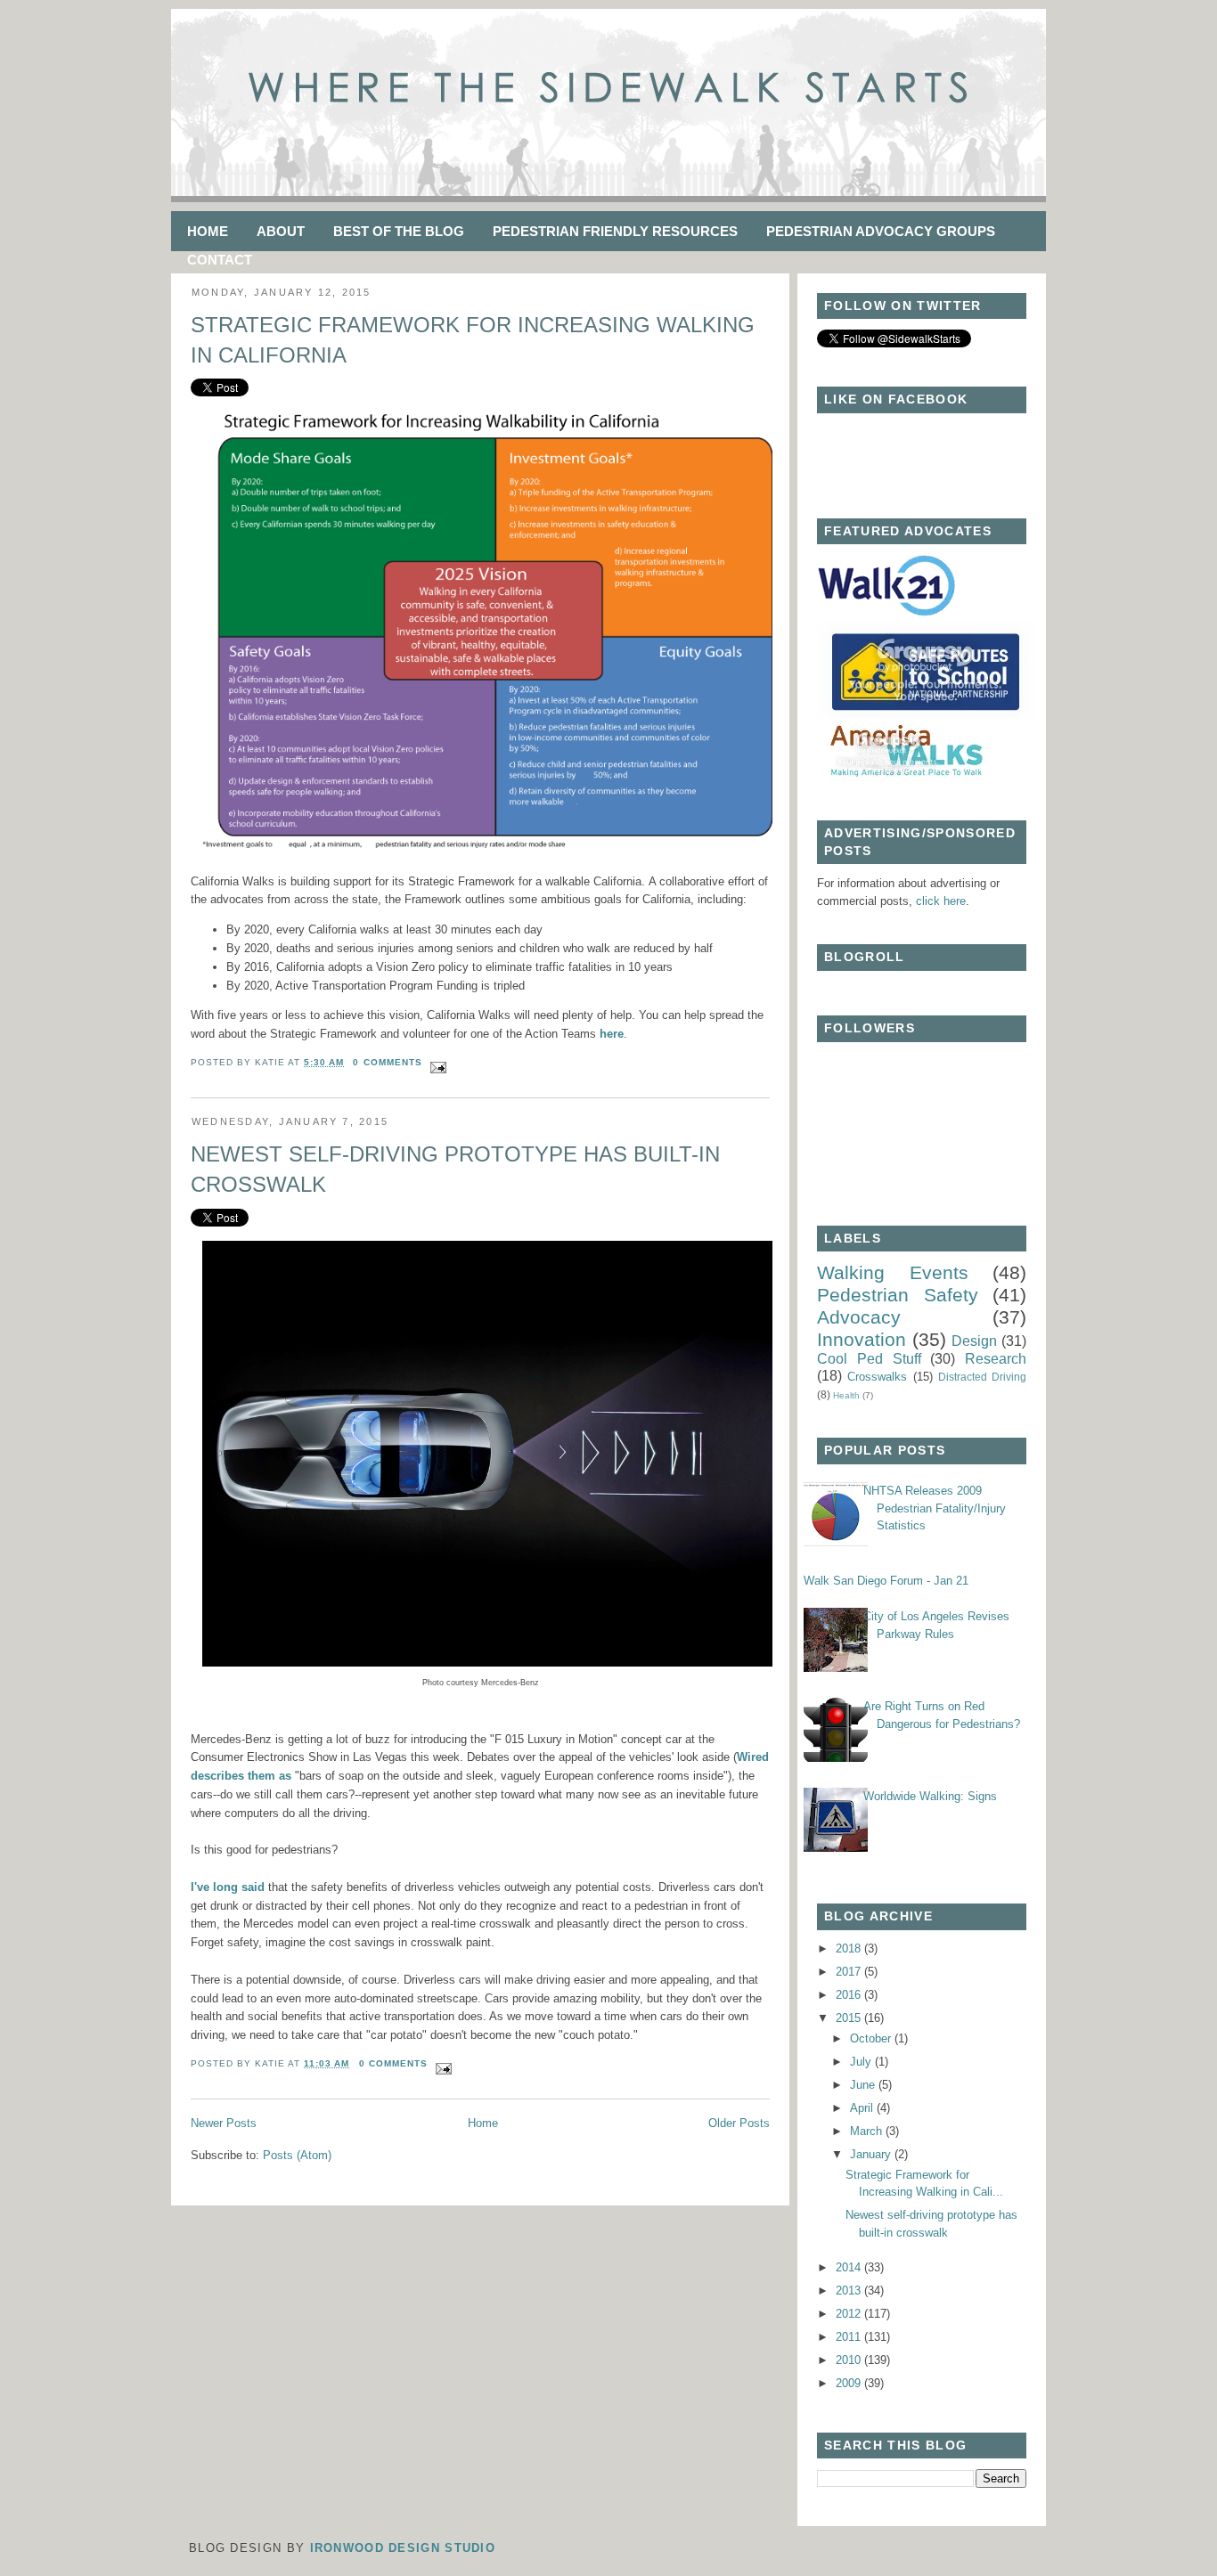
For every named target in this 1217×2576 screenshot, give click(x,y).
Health (846, 1395)
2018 (850, 1948)
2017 (850, 1972)
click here (941, 901)
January (872, 2154)
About (281, 231)
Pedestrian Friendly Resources (615, 231)
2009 (850, 2383)
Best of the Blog (399, 231)
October (872, 2038)
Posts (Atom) (297, 2155)
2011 (850, 2337)
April (863, 2108)
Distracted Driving (982, 1377)
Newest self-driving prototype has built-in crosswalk (455, 1169)
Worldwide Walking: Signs (930, 1796)
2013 (850, 2291)
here (612, 1034)
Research (996, 1359)
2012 (850, 2314)
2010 (850, 2360)
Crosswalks (877, 1377)
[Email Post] (436, 1062)
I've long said (228, 1887)
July (862, 2062)
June (864, 2085)
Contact (220, 260)
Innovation (862, 1339)
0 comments (387, 1062)
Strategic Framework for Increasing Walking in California (473, 340)
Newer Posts (224, 2123)
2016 (850, 1995)
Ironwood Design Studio (403, 2548)
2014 (850, 2267)
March (868, 2131)
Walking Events (893, 1272)
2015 (850, 2018)
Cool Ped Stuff (869, 1359)
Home (208, 231)
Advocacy (859, 1317)
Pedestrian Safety (898, 1295)
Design (974, 1341)
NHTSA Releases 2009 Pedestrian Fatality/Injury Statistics (935, 1508)
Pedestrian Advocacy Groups (881, 231)
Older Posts (739, 2123)
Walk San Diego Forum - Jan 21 (886, 1581)
